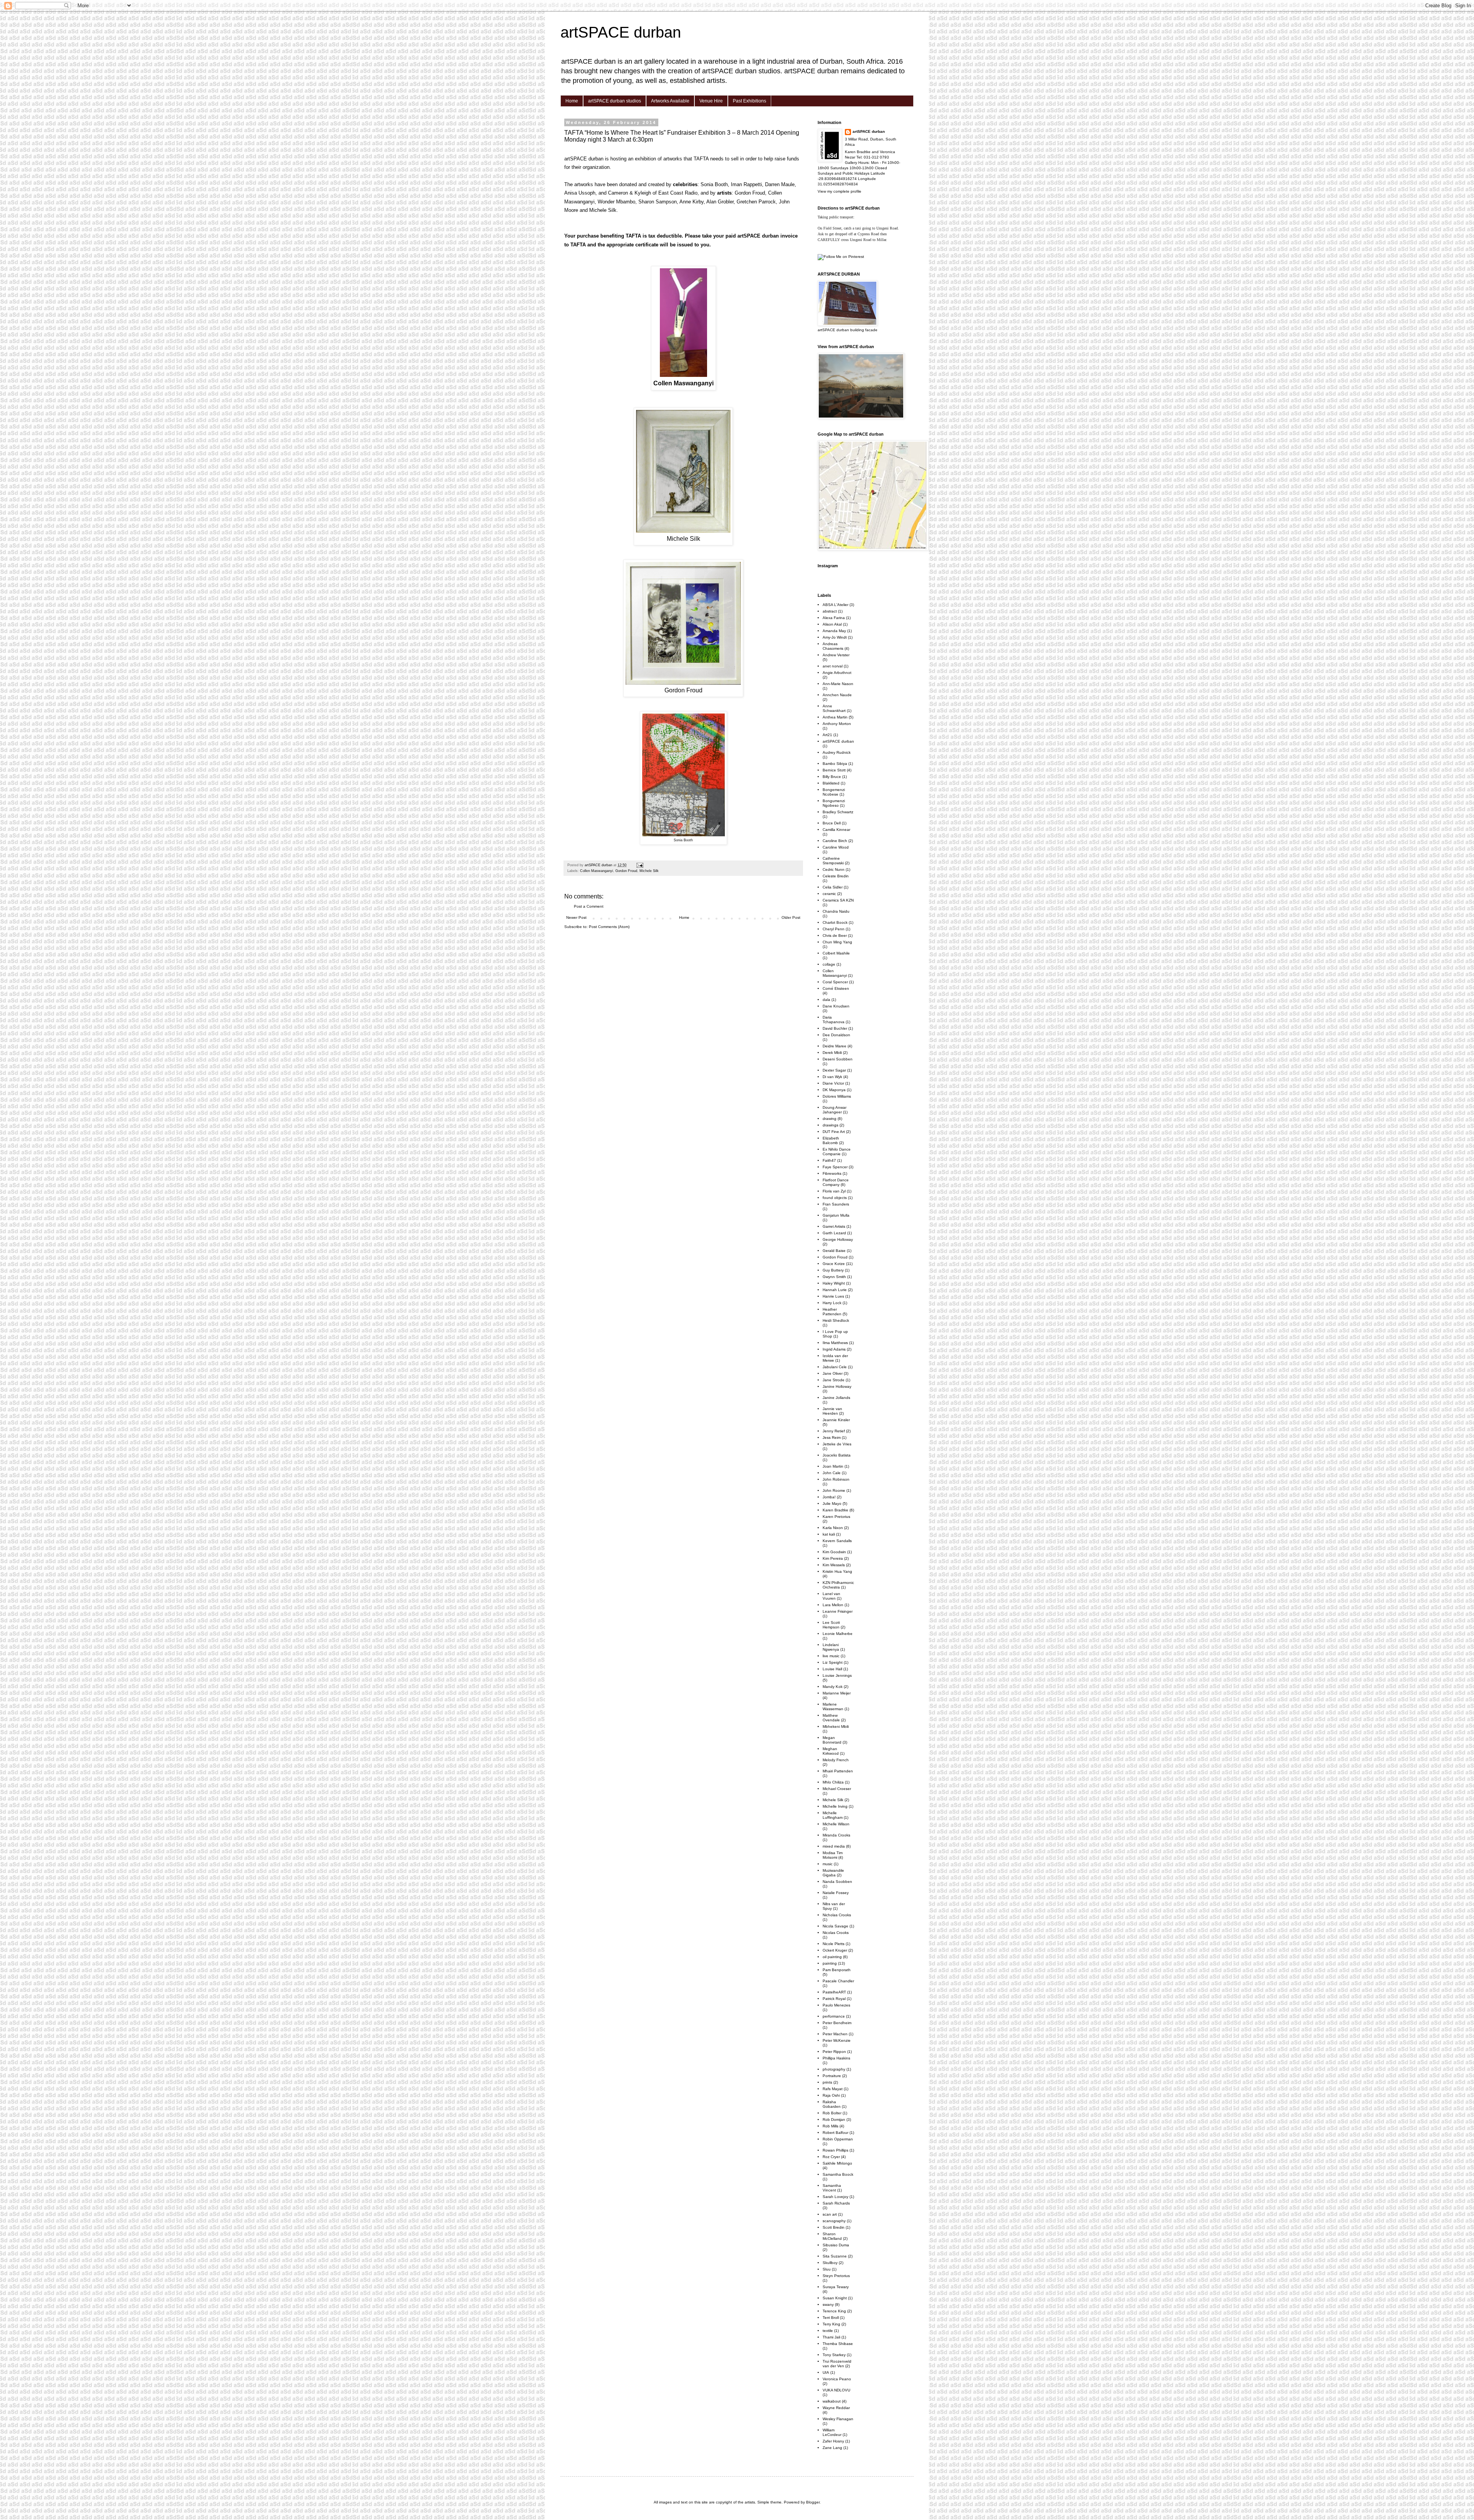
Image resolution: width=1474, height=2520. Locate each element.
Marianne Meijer (837, 1693)
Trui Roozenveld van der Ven (837, 2364)
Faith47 (829, 1160)
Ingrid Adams (834, 1349)
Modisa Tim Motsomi (833, 1855)
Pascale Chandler (838, 1981)
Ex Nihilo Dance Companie (837, 1152)
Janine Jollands (836, 1398)
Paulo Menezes (836, 2005)
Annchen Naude (837, 695)
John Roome (834, 1490)
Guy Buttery (833, 1270)
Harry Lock (832, 1303)
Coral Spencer (835, 982)
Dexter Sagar (834, 1070)
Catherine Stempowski (833, 861)
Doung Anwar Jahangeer (834, 1110)
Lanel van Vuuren (831, 1596)
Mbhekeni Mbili (836, 1727)
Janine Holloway (837, 1386)
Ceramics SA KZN (838, 900)
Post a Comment (589, 906)
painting (830, 1963)
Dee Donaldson (836, 1035)
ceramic (829, 894)
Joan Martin (833, 1466)
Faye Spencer (835, 1167)
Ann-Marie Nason (838, 684)
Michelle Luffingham (833, 1815)
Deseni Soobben (838, 1059)
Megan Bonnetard (832, 1740)
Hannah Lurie (835, 1290)
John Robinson (836, 1479)
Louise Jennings (837, 1675)
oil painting (832, 1957)
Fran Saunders (836, 1204)
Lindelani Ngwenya (831, 1647)
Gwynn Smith (834, 1277)
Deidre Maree (834, 1046)
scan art (830, 2214)
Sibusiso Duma (836, 2245)
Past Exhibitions (749, 101)
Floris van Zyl (834, 1191)
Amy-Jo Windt (835, 637)
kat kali (829, 1534)
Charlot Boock (835, 922)
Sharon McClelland (832, 2236)
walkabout (832, 2401)
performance (834, 2016)
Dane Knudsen (836, 1006)
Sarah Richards (836, 2203)
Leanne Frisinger (838, 1611)
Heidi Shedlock (836, 1320)
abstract (830, 611)
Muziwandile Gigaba (833, 1873)
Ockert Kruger (835, 1950)
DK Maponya (834, 1090)
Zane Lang (832, 2448)
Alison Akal (832, 624)
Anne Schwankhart (834, 708)
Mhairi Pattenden (838, 1771)
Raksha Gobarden (832, 2104)
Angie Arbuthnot (837, 673)
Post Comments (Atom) (609, 927)
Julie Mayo (832, 1504)
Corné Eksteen (836, 988)
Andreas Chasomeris (833, 646)
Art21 (827, 735)
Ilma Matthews (835, 1343)
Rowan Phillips (835, 2150)
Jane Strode (834, 1380)
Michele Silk (649, 871)
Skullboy (830, 2263)
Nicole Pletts (834, 1944)
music (828, 1864)
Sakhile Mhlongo (837, 2163)
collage (829, 964)
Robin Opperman (838, 2139)
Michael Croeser (837, 1789)
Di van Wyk (832, 1077)
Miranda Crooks (836, 1835)
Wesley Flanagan (838, 2419)
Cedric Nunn (834, 869)
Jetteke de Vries (837, 1444)
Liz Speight (833, 1662)
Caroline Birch (835, 841)
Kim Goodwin (834, 1552)
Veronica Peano (837, 2379)
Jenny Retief (834, 1431)
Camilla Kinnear (836, 830)
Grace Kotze (834, 1264)
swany (828, 2304)
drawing (830, 1119)
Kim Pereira (833, 1558)
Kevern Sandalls (837, 1541)
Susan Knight (835, 2298)
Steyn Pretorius (836, 2276)
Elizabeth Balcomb (831, 1140)
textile (828, 2331)
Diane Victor (833, 1083)
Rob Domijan (834, 2120)
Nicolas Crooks (836, 1933)
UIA (826, 2372)
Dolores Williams (837, 1096)
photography (834, 2069)
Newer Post (576, 917)
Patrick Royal (834, 1999)
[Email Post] (640, 865)
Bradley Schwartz (838, 812)
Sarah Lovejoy (835, 2197)
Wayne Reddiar (836, 2408)
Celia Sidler (833, 887)
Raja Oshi (831, 2095)
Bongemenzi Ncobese (834, 792)
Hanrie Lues (833, 1296)
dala (826, 1000)
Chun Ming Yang (837, 942)
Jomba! (829, 1497)
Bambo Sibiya (835, 764)
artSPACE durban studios (615, 101)
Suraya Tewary (836, 2287)
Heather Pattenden (832, 1312)
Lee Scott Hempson (831, 1625)
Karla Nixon (833, 1528)
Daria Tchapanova (834, 1020)
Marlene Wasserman (833, 1707)
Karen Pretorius (836, 1517)
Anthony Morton (837, 724)
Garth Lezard (834, 1233)
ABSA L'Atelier (835, 605)
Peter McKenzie (837, 2040)
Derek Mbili (832, 1053)
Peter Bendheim (837, 2023)
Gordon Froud (626, 871)
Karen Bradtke (835, 1510)
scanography (834, 2221)
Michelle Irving (835, 1806)
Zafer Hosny (833, 2441)
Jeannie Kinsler (836, 1420)
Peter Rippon (834, 2052)
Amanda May (834, 631)
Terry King (831, 2324)
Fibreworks (832, 1173)
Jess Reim (832, 1438)
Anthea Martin (835, 717)
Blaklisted (831, 783)
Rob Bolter (832, 2113)
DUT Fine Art (834, 1132)
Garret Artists (834, 1226)
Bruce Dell (832, 823)
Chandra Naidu (836, 911)
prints (827, 2082)
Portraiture (832, 2076)
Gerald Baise (834, 1251)
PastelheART (834, 1992)
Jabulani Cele (835, 1367)
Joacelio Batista (837, 1455)
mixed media (834, 1846)
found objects (835, 1198)
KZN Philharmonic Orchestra (838, 1585)
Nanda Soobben (837, 1882)
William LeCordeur (832, 2432)
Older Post (791, 917)
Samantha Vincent (832, 2188)
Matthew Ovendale (831, 1718)
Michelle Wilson (836, 1824)
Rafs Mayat (833, 2089)
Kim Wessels (834, 1565)
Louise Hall (832, 1669)
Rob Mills (830, 2126)
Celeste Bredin (836, 876)
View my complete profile (839, 191)
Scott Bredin (834, 2227)
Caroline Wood (836, 847)
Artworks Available (670, 101)
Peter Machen (835, 2034)
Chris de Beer (835, 936)
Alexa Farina (834, 618)
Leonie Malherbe (838, 1634)
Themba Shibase (838, 2344)
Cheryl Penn (834, 929)
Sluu (827, 2269)
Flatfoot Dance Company (836, 1182)
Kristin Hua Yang (837, 1571)
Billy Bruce (832, 777)
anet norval (833, 666)
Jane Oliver (833, 1373)
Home (572, 101)
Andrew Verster (836, 655)
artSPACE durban (621, 32)
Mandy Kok (833, 1687)
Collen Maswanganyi (597, 871)
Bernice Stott (834, 770)
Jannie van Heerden (832, 1411)
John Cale (832, 1473)
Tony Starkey (834, 2355)
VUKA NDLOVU (836, 2390)
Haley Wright (834, 1283)
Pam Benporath (837, 1970)
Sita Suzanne (835, 2256)
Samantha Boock (838, 2174)
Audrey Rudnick (837, 752)
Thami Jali (831, 2337)
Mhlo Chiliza (833, 1782)
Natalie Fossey (836, 1893)
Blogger (813, 2502)
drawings (830, 1125)
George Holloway (838, 1239)
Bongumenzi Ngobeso (834, 803)
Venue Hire (711, 101)
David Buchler (835, 1028)
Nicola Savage (835, 1926)
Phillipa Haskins (836, 2058)
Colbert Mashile (836, 953)
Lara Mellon (833, 1605)
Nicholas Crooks (837, 1915)
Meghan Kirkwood (831, 1751)
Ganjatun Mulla (836, 1215)
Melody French (836, 1760)
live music (831, 1656)
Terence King (834, 2311)
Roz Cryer (831, 2157)
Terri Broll (831, 2318)
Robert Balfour (835, 2133)
